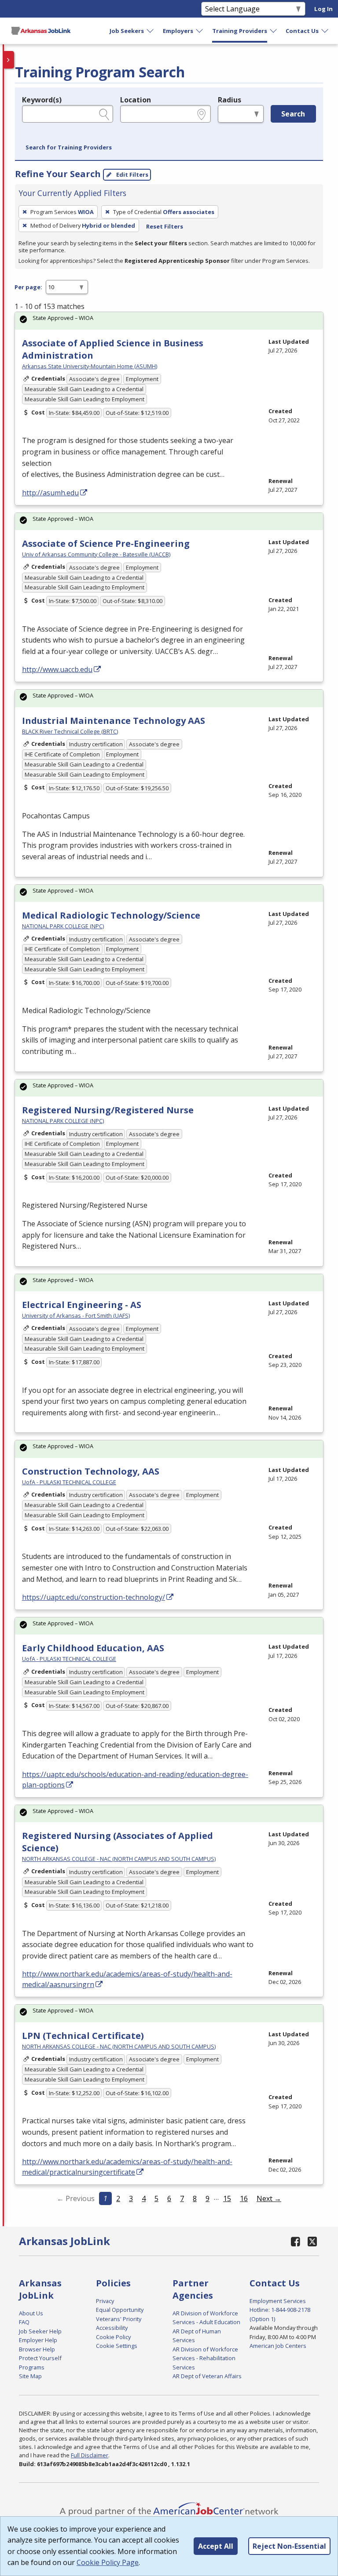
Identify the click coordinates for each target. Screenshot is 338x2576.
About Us (31, 2313)
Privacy (105, 2301)
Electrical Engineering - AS (82, 1305)
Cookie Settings (117, 2346)
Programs (32, 2367)
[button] (69, 148)
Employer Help (38, 2340)
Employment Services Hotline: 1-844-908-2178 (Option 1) (280, 2310)
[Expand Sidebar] (9, 60)
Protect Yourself (40, 2358)
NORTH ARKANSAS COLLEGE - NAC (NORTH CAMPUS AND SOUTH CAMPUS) (119, 1859)
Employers (178, 31)
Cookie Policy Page (108, 2562)
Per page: (28, 287)
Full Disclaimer (90, 2455)
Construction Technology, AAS (91, 1471)
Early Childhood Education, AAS (93, 1648)
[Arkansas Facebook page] (296, 2241)
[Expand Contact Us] (325, 31)
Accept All (216, 2546)
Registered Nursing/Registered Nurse (108, 1110)
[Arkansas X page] (312, 2241)
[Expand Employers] (200, 31)
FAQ (24, 2322)
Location (136, 100)
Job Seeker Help (40, 2331)
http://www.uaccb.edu (57, 669)
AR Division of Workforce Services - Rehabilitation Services (205, 2358)
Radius (230, 100)
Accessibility (112, 2328)
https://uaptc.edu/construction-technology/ (94, 1597)
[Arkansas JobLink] (41, 31)
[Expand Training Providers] (274, 31)
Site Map (30, 2376)
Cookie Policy (113, 2337)
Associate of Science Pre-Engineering (106, 543)
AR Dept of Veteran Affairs (207, 2376)
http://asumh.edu (50, 493)
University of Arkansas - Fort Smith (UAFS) (76, 1315)
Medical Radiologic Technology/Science (111, 915)
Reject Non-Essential (289, 2546)
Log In (323, 9)
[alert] (169, 321)
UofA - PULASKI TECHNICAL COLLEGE (69, 1482)
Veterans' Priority (119, 2319)
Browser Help (37, 2349)
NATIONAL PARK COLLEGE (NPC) (63, 926)
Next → (269, 2198)
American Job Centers (278, 2346)
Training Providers (240, 31)
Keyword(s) (42, 100)
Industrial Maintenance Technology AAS (114, 721)
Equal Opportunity (120, 2310)
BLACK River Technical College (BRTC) (70, 731)
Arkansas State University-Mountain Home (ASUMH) (90, 366)
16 (244, 2198)
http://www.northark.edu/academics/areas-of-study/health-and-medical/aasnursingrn (127, 1979)
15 (227, 2198)
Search (293, 114)
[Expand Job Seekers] (151, 31)
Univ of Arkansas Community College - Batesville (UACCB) (96, 554)
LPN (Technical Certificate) (83, 2036)
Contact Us (302, 31)
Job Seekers (127, 31)
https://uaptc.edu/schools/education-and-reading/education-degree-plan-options (135, 1780)
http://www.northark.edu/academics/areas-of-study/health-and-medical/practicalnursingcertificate (127, 2167)
